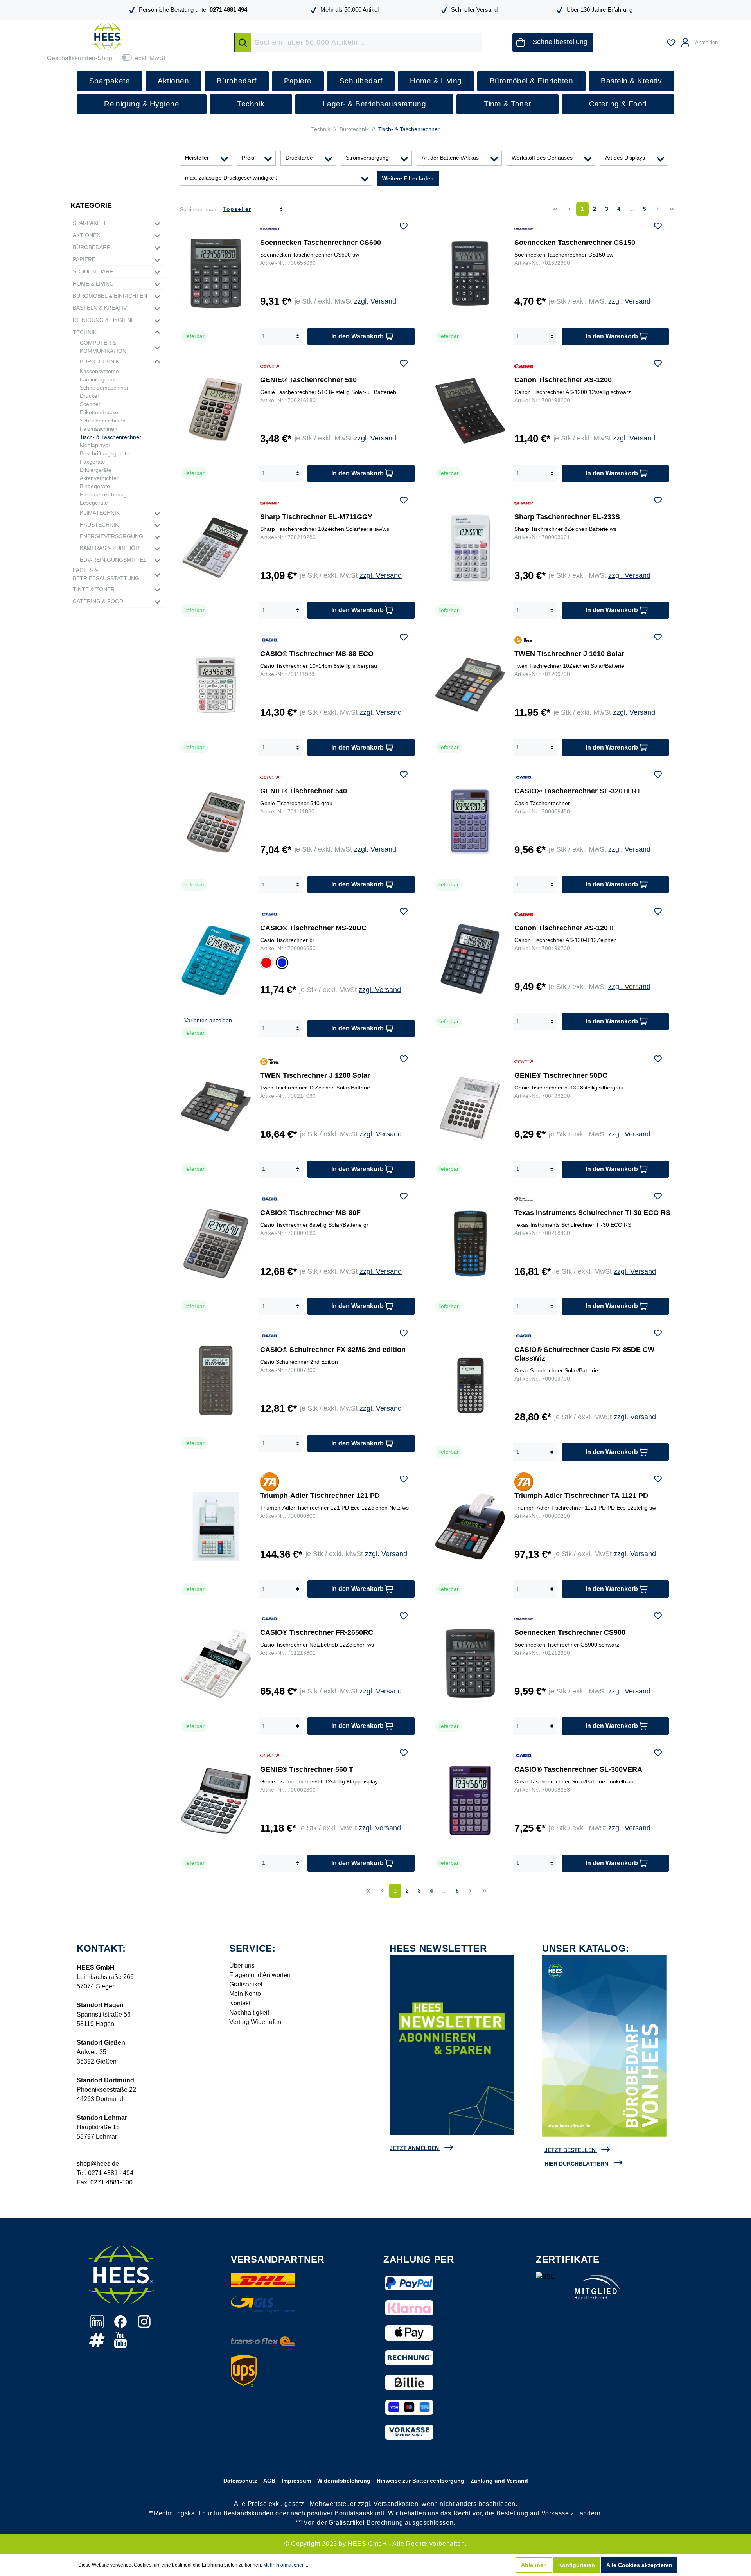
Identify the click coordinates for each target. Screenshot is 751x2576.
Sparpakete (90, 223)
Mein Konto (245, 1994)
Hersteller (197, 158)
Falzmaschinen (99, 429)
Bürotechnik (100, 361)
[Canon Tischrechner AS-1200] (470, 411)
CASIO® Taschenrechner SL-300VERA (578, 1769)
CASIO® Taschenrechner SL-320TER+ (578, 791)
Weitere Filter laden (408, 178)
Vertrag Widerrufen (255, 2022)
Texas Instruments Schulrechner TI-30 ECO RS (592, 1213)
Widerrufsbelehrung (344, 2481)
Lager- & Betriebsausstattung (106, 574)
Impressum (296, 2481)
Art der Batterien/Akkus (450, 158)
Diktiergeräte (96, 470)
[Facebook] (121, 2326)
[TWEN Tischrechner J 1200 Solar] (216, 1106)
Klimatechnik (100, 513)
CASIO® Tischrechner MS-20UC (313, 928)
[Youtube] (120, 2344)
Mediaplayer (95, 445)
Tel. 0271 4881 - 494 (105, 2173)
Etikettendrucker (100, 412)
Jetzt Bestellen (570, 2150)
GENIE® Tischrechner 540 (304, 791)
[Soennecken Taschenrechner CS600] (216, 273)
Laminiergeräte (99, 379)
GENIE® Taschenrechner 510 (308, 380)
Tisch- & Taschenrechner (110, 437)
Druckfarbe (299, 158)
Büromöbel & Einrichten (110, 296)
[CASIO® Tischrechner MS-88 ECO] (216, 685)
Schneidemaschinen (105, 388)
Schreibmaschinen (103, 421)
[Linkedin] (98, 2326)
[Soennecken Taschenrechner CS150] (470, 273)
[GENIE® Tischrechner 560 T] (216, 1800)
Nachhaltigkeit (249, 2012)
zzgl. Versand (375, 301)
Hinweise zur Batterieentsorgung (420, 2481)
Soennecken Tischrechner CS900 (570, 1632)
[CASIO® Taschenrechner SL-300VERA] (470, 1800)
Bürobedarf (92, 247)
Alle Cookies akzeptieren (639, 2565)
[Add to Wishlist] (404, 227)
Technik (85, 332)
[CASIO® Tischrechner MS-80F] (216, 1244)
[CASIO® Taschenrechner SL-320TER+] (470, 822)
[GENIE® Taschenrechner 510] (216, 411)
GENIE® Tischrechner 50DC (561, 1075)
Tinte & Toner (94, 589)
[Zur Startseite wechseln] (107, 37)
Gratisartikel (246, 1984)
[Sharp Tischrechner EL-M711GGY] (216, 548)
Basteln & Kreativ (100, 308)
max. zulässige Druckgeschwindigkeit (231, 178)
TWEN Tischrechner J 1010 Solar (569, 654)
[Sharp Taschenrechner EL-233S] (470, 548)
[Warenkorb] (728, 39)
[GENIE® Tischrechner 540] (216, 822)
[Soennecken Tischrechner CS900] (470, 1663)
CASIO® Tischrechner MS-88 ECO (317, 654)
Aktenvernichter (99, 478)
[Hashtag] (98, 2344)
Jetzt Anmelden (414, 2148)
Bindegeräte (95, 486)
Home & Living (93, 284)
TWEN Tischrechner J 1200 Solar (315, 1075)
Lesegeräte (94, 503)
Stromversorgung (367, 158)
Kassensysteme (99, 371)
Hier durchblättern (576, 2164)
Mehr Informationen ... (286, 2565)
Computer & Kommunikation (103, 347)
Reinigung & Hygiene (104, 320)
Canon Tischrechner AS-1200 (563, 380)
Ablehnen (534, 2565)
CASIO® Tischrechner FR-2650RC (317, 1632)
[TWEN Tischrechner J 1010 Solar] (470, 685)
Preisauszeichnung (103, 494)
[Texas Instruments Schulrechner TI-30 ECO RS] (470, 1244)
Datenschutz (240, 2481)
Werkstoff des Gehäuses (542, 158)
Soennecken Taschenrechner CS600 (321, 243)
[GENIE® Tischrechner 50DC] (470, 1106)
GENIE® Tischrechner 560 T (307, 1769)
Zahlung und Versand (499, 2481)
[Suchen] (243, 42)
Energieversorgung (111, 536)
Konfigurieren (577, 2565)
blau (282, 964)
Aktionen (87, 235)
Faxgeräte (93, 462)
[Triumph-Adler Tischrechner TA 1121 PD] (470, 1526)
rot (265, 962)
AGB (269, 2481)
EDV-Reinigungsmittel (113, 560)
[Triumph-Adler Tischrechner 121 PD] (216, 1526)
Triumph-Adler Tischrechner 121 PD (320, 1496)
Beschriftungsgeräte (105, 453)
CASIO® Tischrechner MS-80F (310, 1213)
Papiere (84, 259)
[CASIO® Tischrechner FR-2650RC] (216, 1663)
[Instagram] (144, 2326)
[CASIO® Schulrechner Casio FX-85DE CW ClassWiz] (470, 1385)
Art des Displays (625, 158)
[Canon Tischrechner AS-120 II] (470, 959)
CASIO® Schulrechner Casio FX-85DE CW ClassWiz (584, 1354)
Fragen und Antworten (260, 1975)
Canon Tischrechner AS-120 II (564, 928)
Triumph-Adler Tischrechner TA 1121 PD (581, 1496)
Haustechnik (99, 525)
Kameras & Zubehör (110, 548)
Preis (248, 158)
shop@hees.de (98, 2163)
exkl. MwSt (150, 58)
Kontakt (240, 2003)
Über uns (242, 1966)
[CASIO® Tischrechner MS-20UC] (216, 960)
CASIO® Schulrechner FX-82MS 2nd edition (333, 1350)
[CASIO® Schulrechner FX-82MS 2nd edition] (216, 1381)
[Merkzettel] (671, 43)
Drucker (90, 396)
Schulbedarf (93, 271)
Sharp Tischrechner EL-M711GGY (316, 517)
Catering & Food (98, 601)
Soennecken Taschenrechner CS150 (575, 243)
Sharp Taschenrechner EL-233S (567, 517)
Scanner (90, 404)
